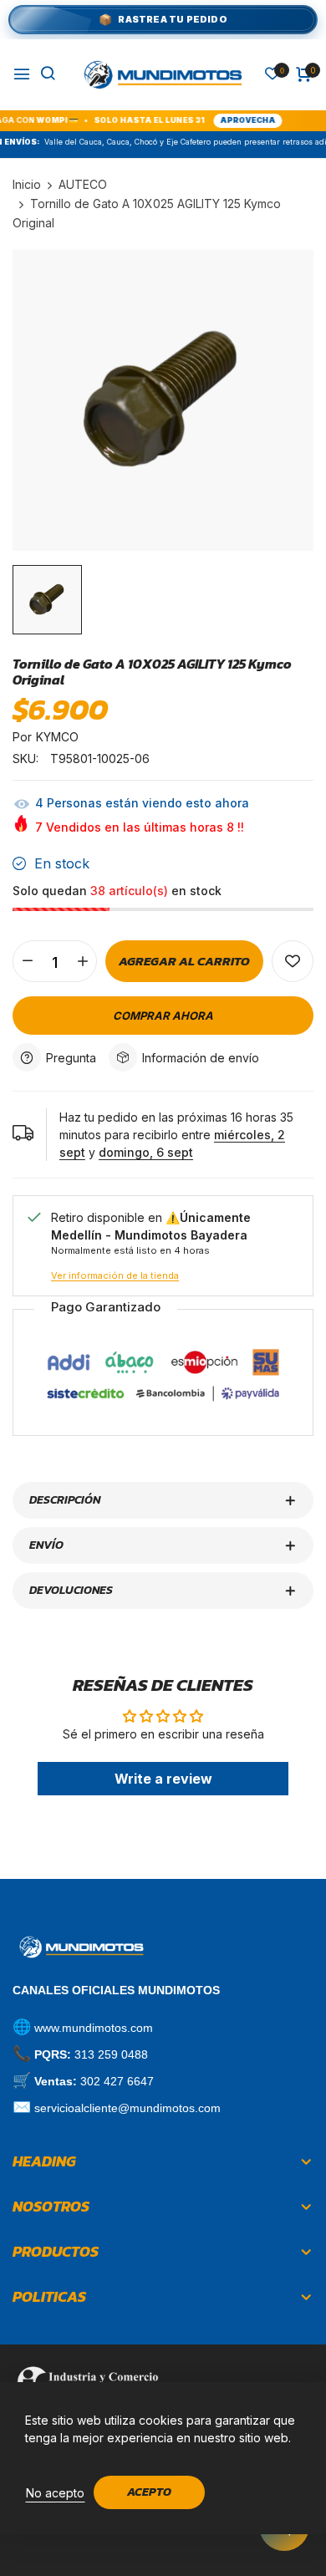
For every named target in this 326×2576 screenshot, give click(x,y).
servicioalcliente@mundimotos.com (127, 2108)
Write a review (163, 1779)
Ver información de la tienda (115, 1275)
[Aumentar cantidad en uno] (82, 961)
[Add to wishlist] (293, 961)
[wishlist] (273, 75)
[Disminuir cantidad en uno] (27, 961)
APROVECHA (228, 120)
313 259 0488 (111, 2054)
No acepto (55, 2493)
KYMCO (57, 737)
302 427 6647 (117, 2081)
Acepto (149, 2492)
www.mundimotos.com (94, 2028)
